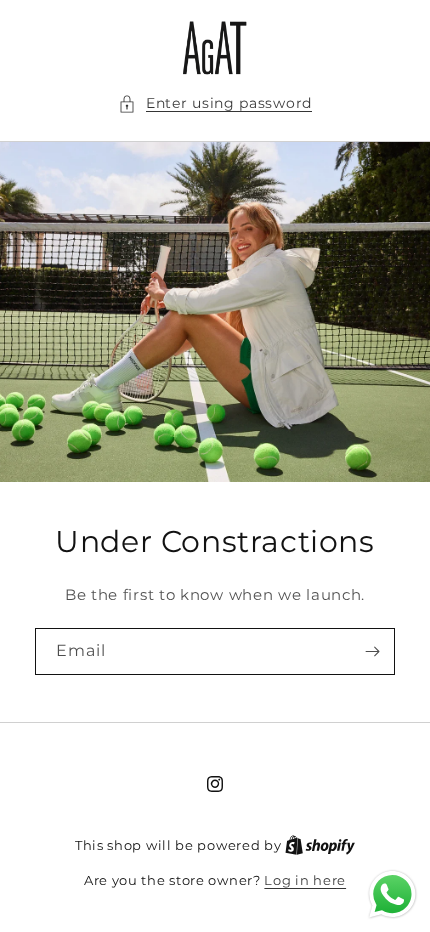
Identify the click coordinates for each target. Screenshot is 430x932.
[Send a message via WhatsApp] (392, 894)
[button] (215, 103)
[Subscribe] (372, 651)
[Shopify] (320, 845)
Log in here (305, 880)
